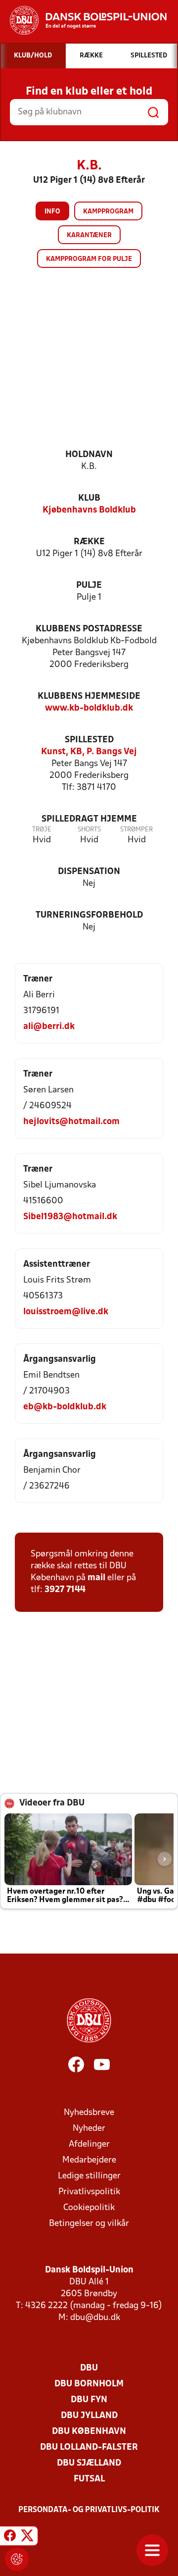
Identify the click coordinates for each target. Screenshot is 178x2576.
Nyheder (89, 2129)
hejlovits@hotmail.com (71, 1122)
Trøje (42, 830)
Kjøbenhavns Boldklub (89, 510)
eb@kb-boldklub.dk (65, 1407)
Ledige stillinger (89, 2176)
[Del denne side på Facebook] (10, 2537)
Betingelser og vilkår (89, 2224)
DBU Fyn (89, 2400)
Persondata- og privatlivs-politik (89, 2510)
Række (89, 542)
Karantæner (89, 235)
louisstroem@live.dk (66, 1312)
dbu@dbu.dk (95, 2318)
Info (52, 212)
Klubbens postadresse (89, 629)
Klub (89, 498)
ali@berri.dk (49, 1027)
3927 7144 (65, 1590)
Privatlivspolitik (89, 2192)
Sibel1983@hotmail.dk (70, 1217)
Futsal (89, 2479)
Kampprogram (108, 212)
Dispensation (89, 872)
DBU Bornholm (89, 2384)
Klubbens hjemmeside (89, 696)
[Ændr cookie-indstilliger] (17, 2559)
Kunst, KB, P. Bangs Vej (89, 752)
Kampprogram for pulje (89, 259)
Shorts (89, 830)
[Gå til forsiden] (83, 20)
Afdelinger (89, 2144)
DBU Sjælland (89, 2463)
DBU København (89, 2432)
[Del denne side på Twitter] (27, 2537)
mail (96, 1578)
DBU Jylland (89, 2416)
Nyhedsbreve (89, 2113)
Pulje (89, 586)
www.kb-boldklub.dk (89, 708)
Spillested (89, 740)
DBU (89, 2368)
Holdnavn (89, 455)
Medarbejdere (89, 2160)
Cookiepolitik (89, 2208)
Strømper (136, 830)
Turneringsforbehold (89, 915)
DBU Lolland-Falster (89, 2447)
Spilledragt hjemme (89, 819)
